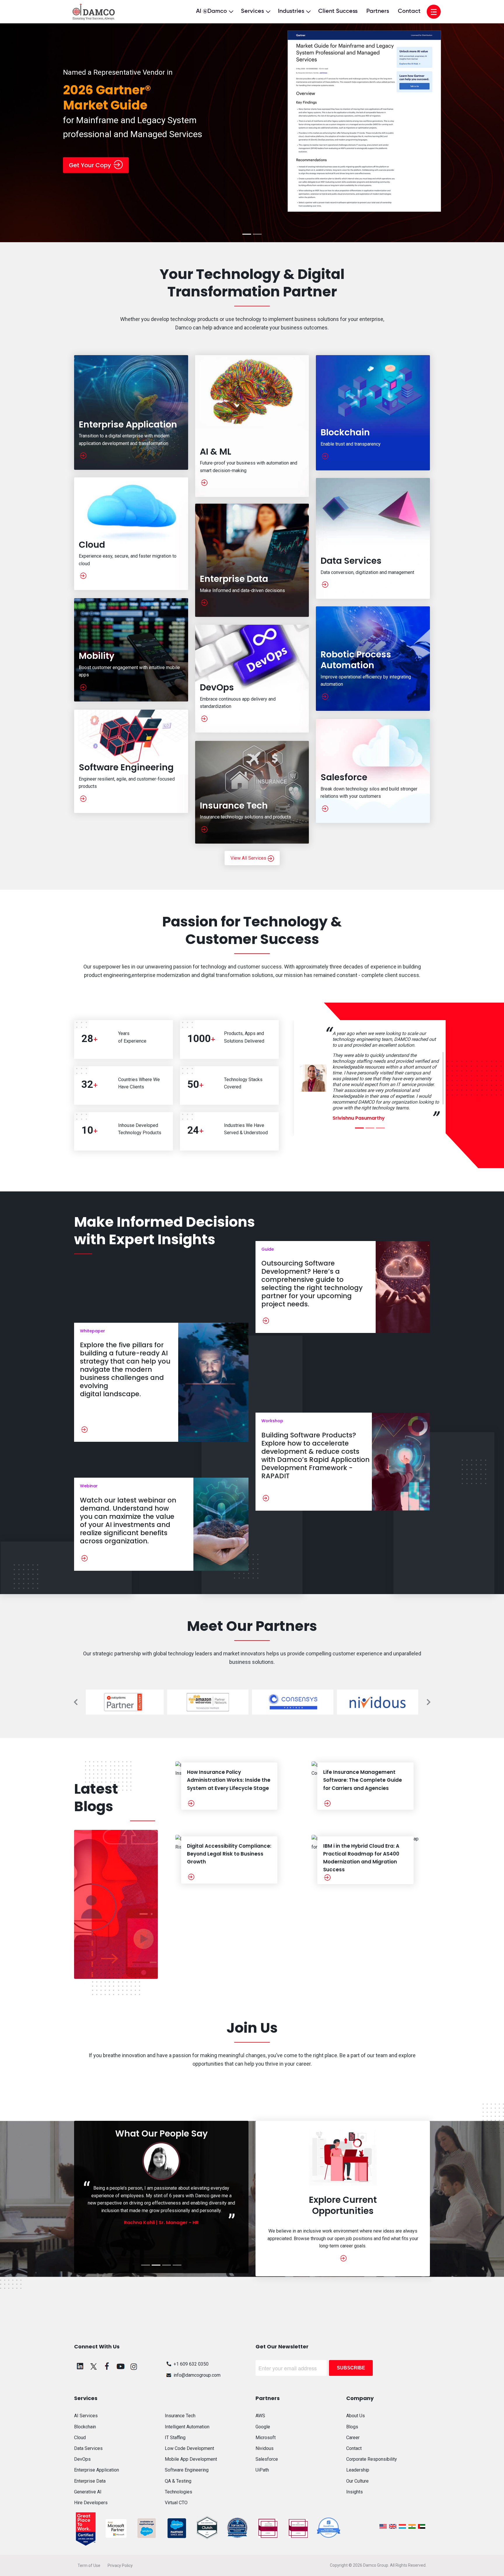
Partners (378, 11)
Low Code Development (189, 2448)
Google (263, 2427)
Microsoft (266, 2438)
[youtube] (120, 2366)
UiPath (262, 2470)
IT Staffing (175, 2438)
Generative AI (88, 2492)
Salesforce (267, 2459)
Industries (291, 11)
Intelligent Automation (187, 2427)
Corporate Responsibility (372, 2459)
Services (252, 11)
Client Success (338, 11)
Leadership (358, 2470)
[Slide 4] (177, 2265)
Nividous (265, 2448)
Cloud (80, 2438)
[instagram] (134, 2366)
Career (353, 2438)
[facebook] (107, 2366)
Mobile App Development (191, 2459)
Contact (409, 11)
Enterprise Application (97, 2470)
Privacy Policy (120, 2565)
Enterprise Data (90, 2481)
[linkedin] (80, 2366)
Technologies (178, 2492)
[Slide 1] (247, 234)
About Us (356, 2416)
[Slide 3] (404, 1128)
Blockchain (85, 2427)
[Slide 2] (257, 234)
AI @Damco (211, 11)
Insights (355, 2492)
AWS (260, 2416)
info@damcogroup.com (197, 2375)
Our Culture (357, 2481)
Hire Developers (91, 2503)
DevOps (82, 2459)
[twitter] (94, 2366)
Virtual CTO (176, 2503)
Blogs (352, 2427)
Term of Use (89, 2565)
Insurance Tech (180, 2416)
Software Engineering (187, 2470)
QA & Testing (178, 2481)
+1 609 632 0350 (191, 2364)
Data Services (88, 2448)
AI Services (86, 2416)
